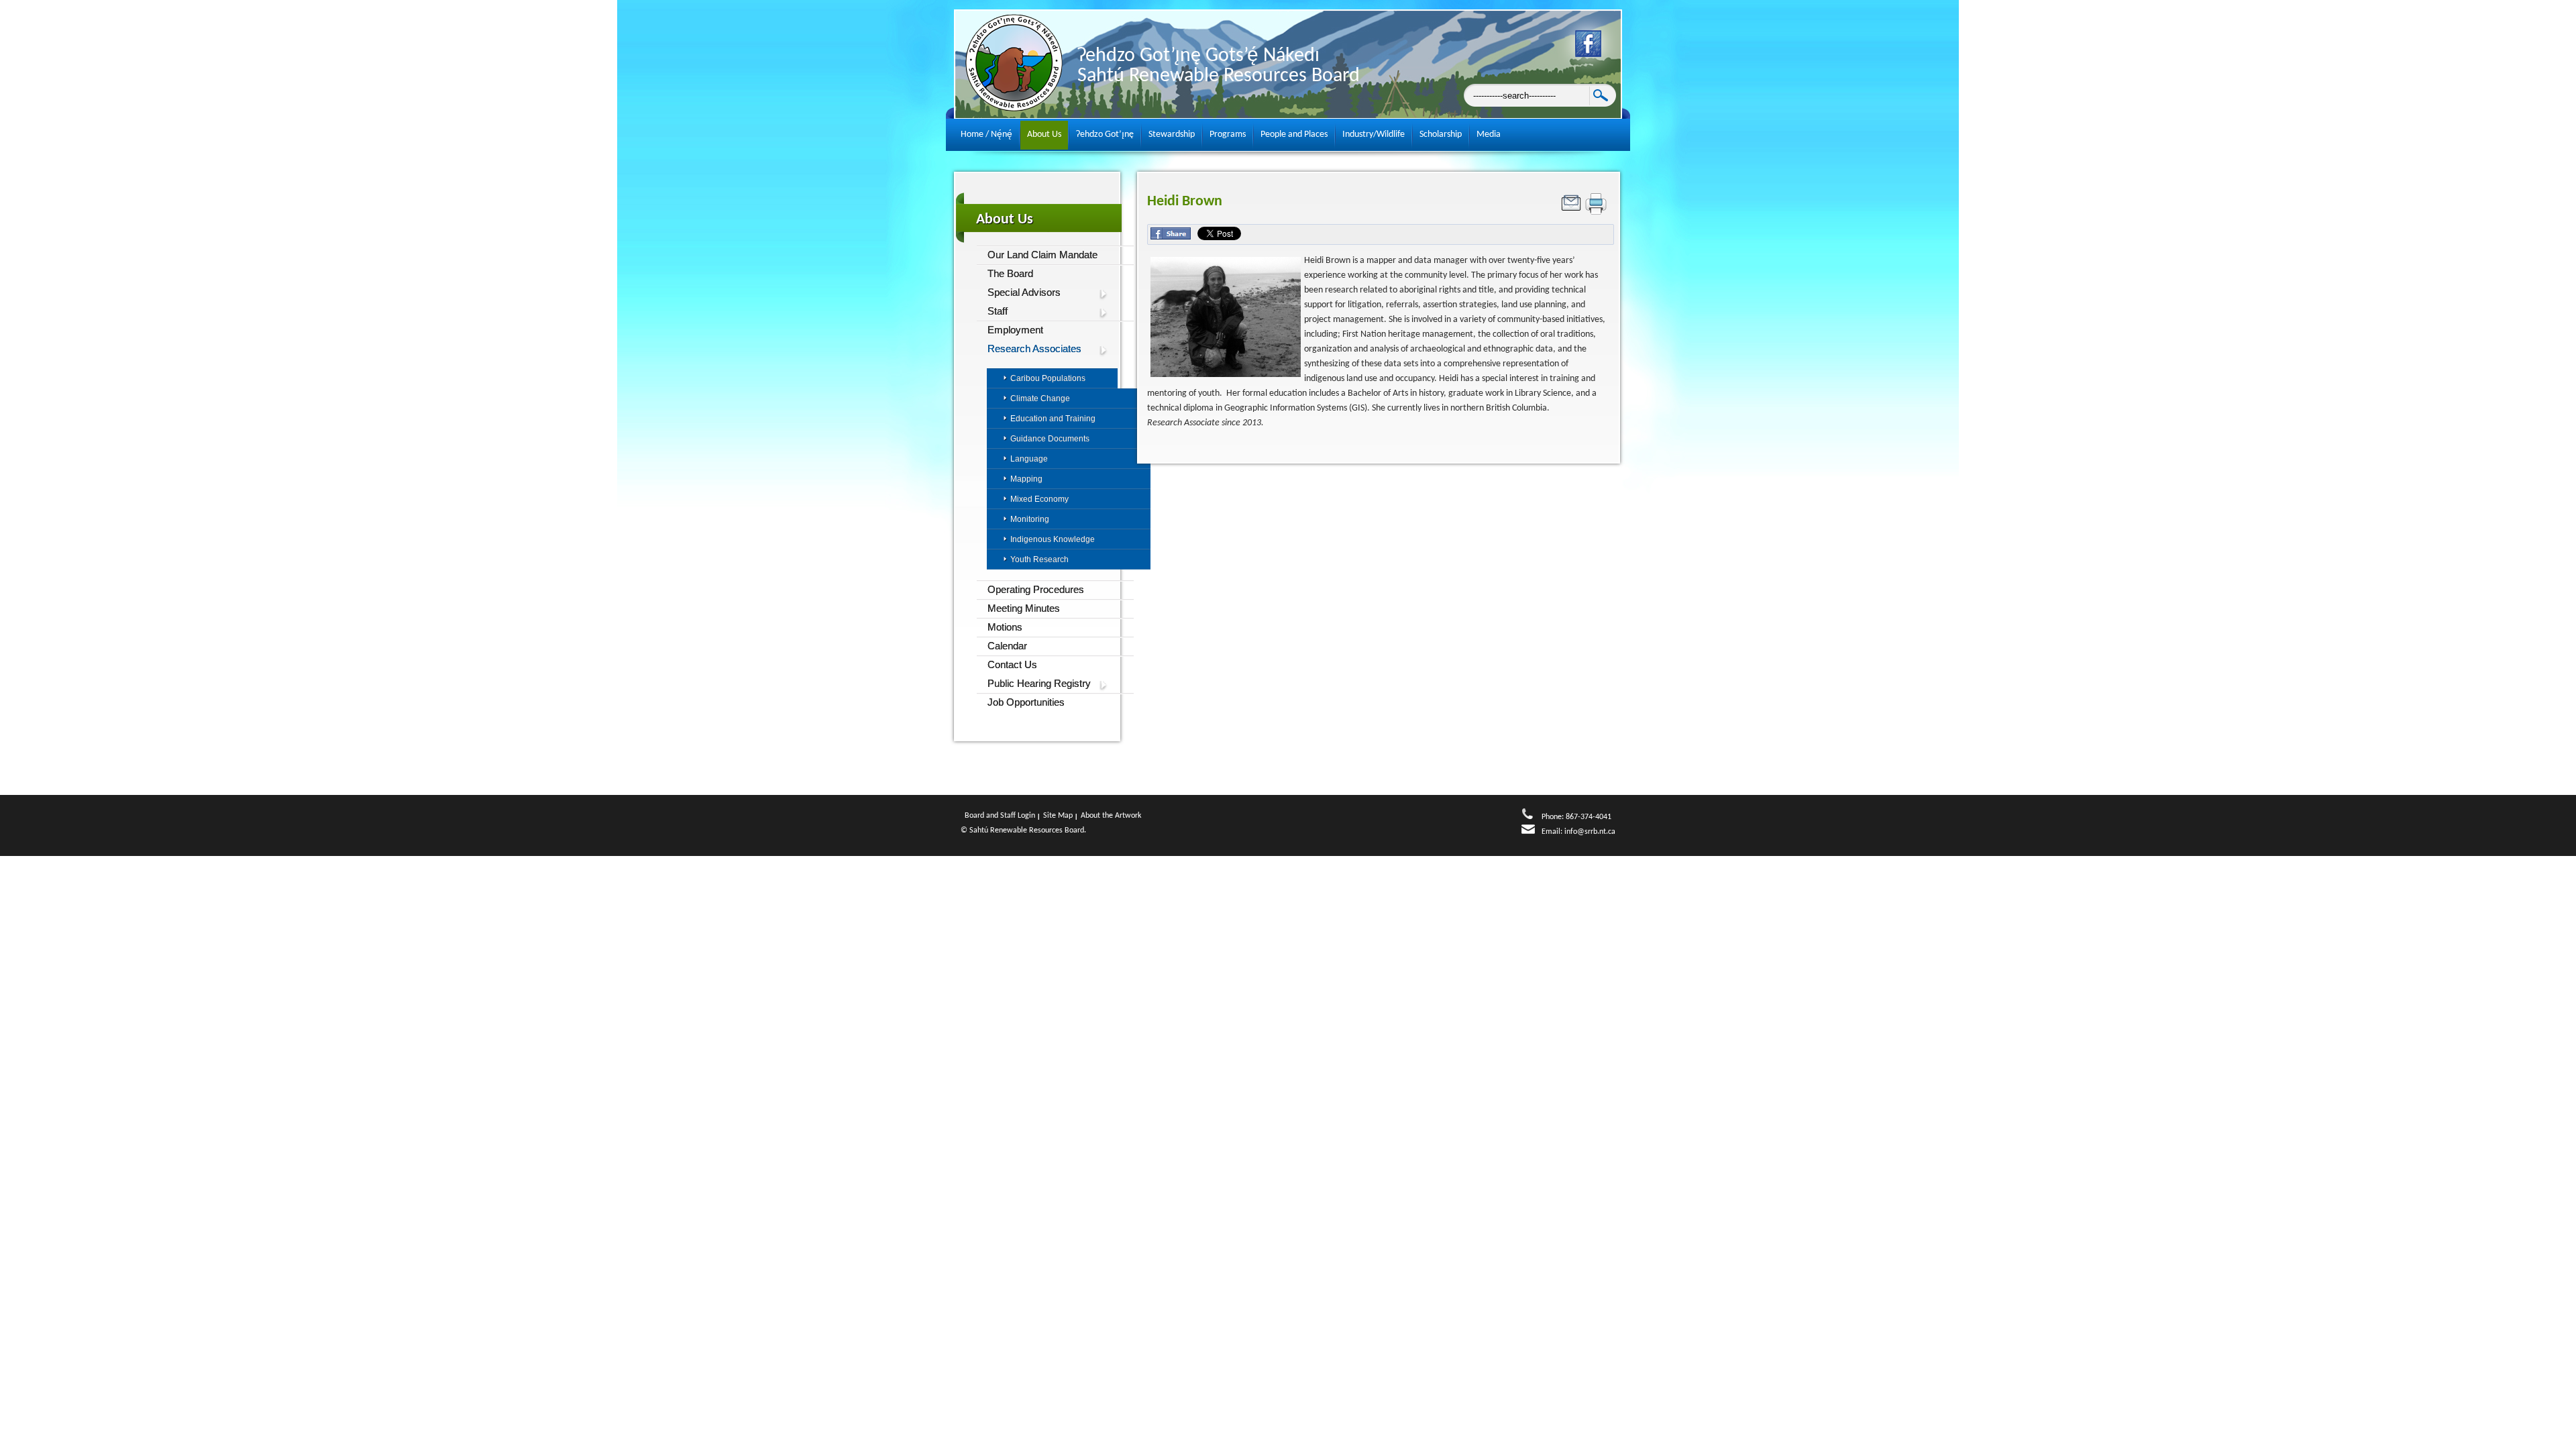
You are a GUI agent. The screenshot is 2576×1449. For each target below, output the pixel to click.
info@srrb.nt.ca (1590, 832)
